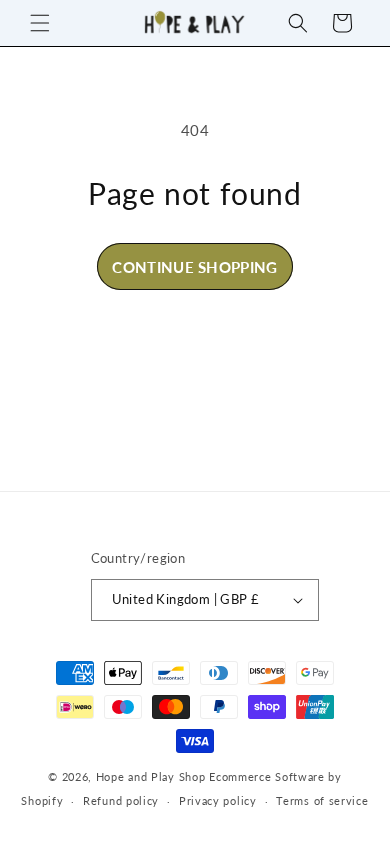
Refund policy (121, 800)
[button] (40, 23)
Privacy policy (218, 800)
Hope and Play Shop (151, 776)
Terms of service (322, 800)
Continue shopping (194, 267)
